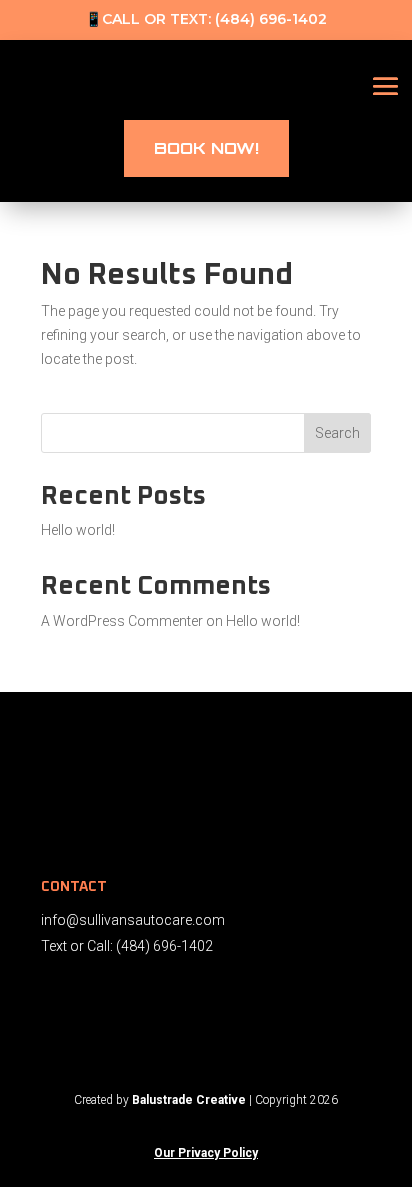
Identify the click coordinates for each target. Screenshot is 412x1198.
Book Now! (206, 148)
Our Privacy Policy (206, 1153)
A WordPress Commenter (122, 621)
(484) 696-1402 (271, 19)
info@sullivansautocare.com (133, 920)
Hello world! (78, 530)
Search (337, 433)
